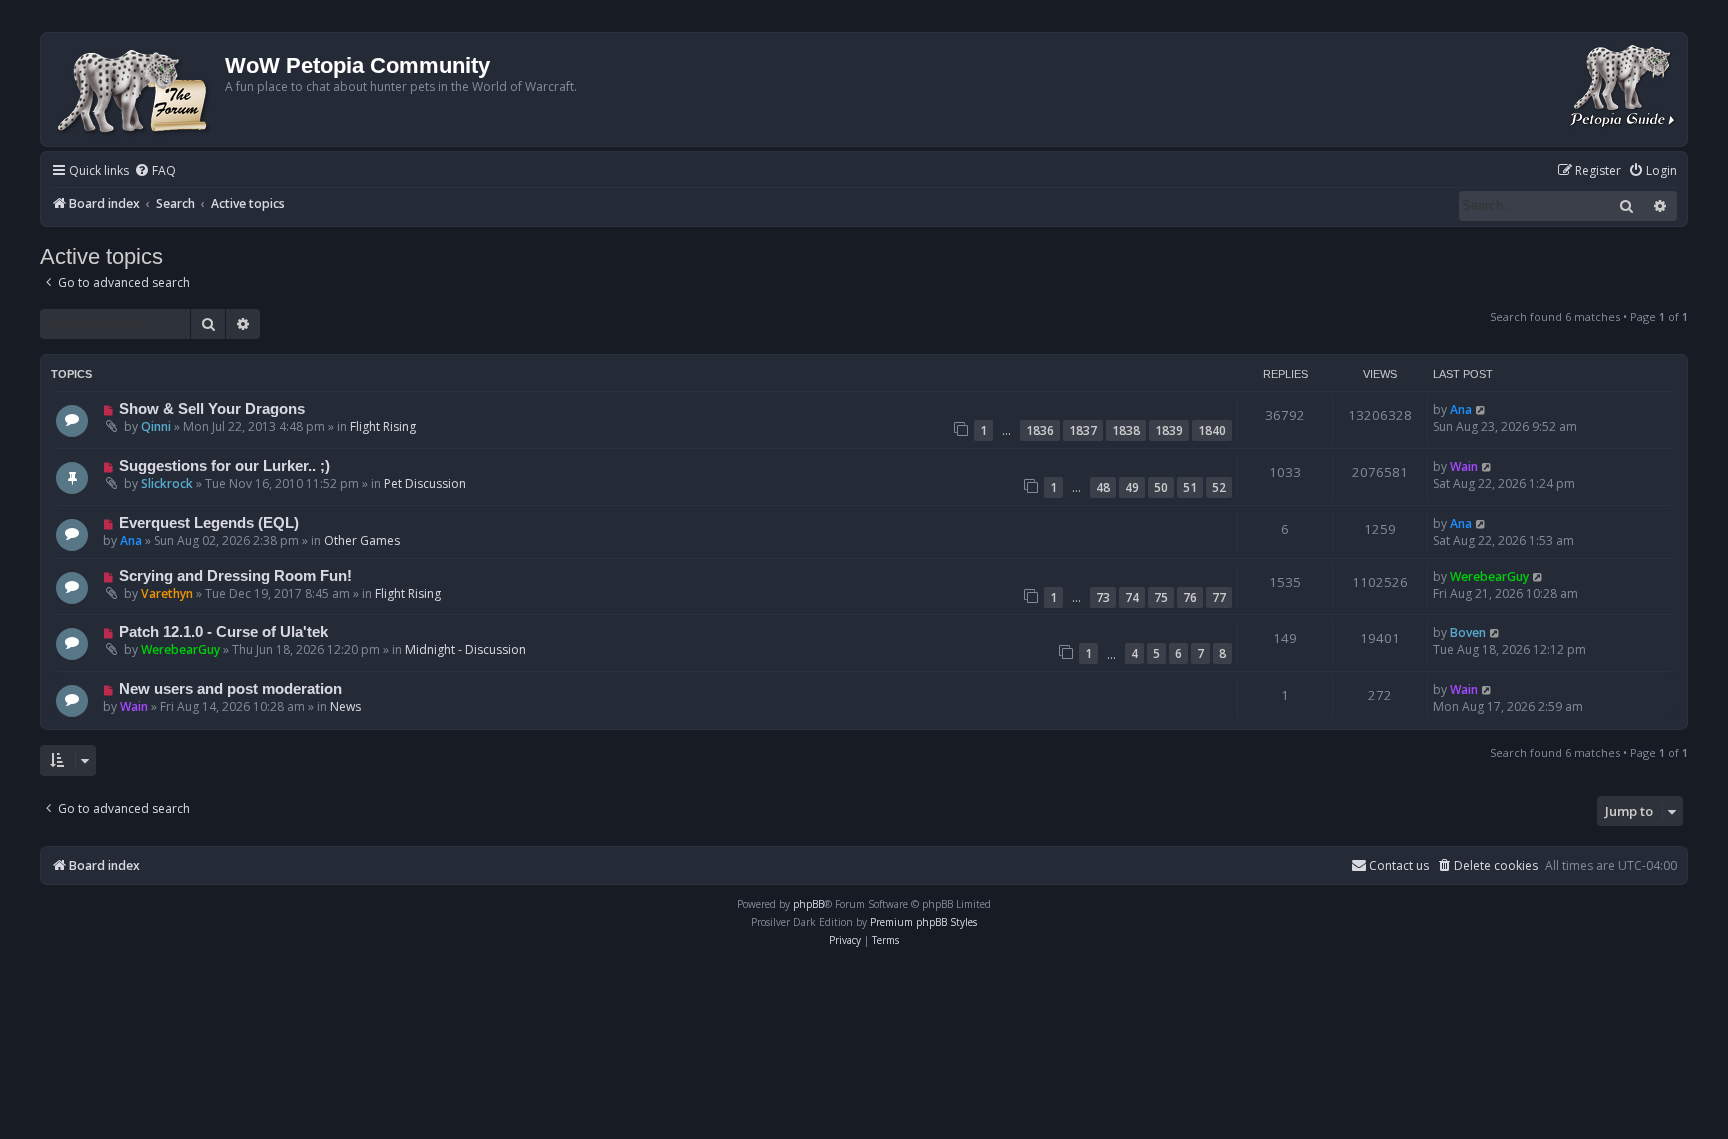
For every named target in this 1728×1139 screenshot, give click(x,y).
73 (1103, 597)
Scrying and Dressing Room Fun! (235, 576)
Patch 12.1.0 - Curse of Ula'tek (223, 632)
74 (1132, 597)
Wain (1464, 466)
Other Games (362, 540)
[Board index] (135, 89)
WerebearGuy (1489, 576)
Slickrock (167, 483)
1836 (1040, 430)
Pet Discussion (425, 483)
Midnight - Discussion (465, 649)
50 (1161, 487)
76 (1190, 597)
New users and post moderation (230, 689)
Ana (1461, 409)
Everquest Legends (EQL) (209, 523)
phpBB (808, 904)
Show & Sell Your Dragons (212, 409)
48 (1103, 487)
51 (1190, 487)
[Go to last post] (1481, 409)
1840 (1212, 430)
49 (1132, 487)
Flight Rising (383, 426)
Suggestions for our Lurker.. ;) (224, 466)
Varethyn (167, 593)
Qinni (156, 426)
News (345, 706)
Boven (1468, 632)
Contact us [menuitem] (1399, 865)
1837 (1083, 430)
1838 (1126, 430)
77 (1219, 597)
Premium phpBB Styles (923, 922)
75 (1161, 597)
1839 (1169, 430)
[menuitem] (155, 171)
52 (1219, 487)
